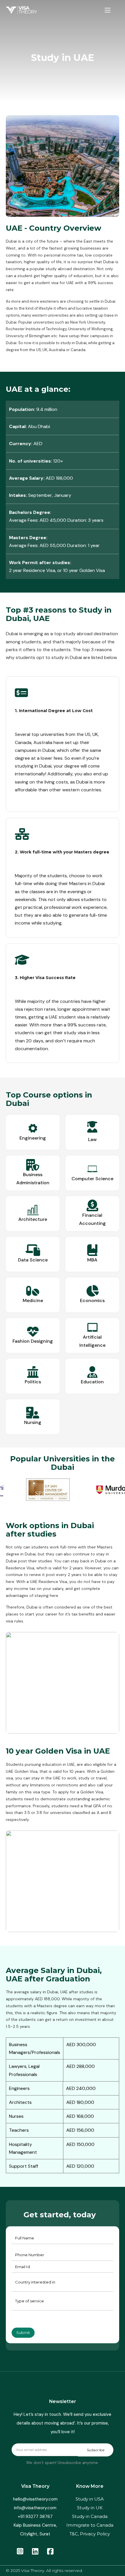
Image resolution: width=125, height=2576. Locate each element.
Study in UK (90, 2508)
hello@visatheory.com (35, 2499)
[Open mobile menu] (108, 10)
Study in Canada (90, 2516)
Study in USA (90, 2499)
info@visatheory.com (35, 2508)
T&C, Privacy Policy (90, 2534)
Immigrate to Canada (90, 2525)
